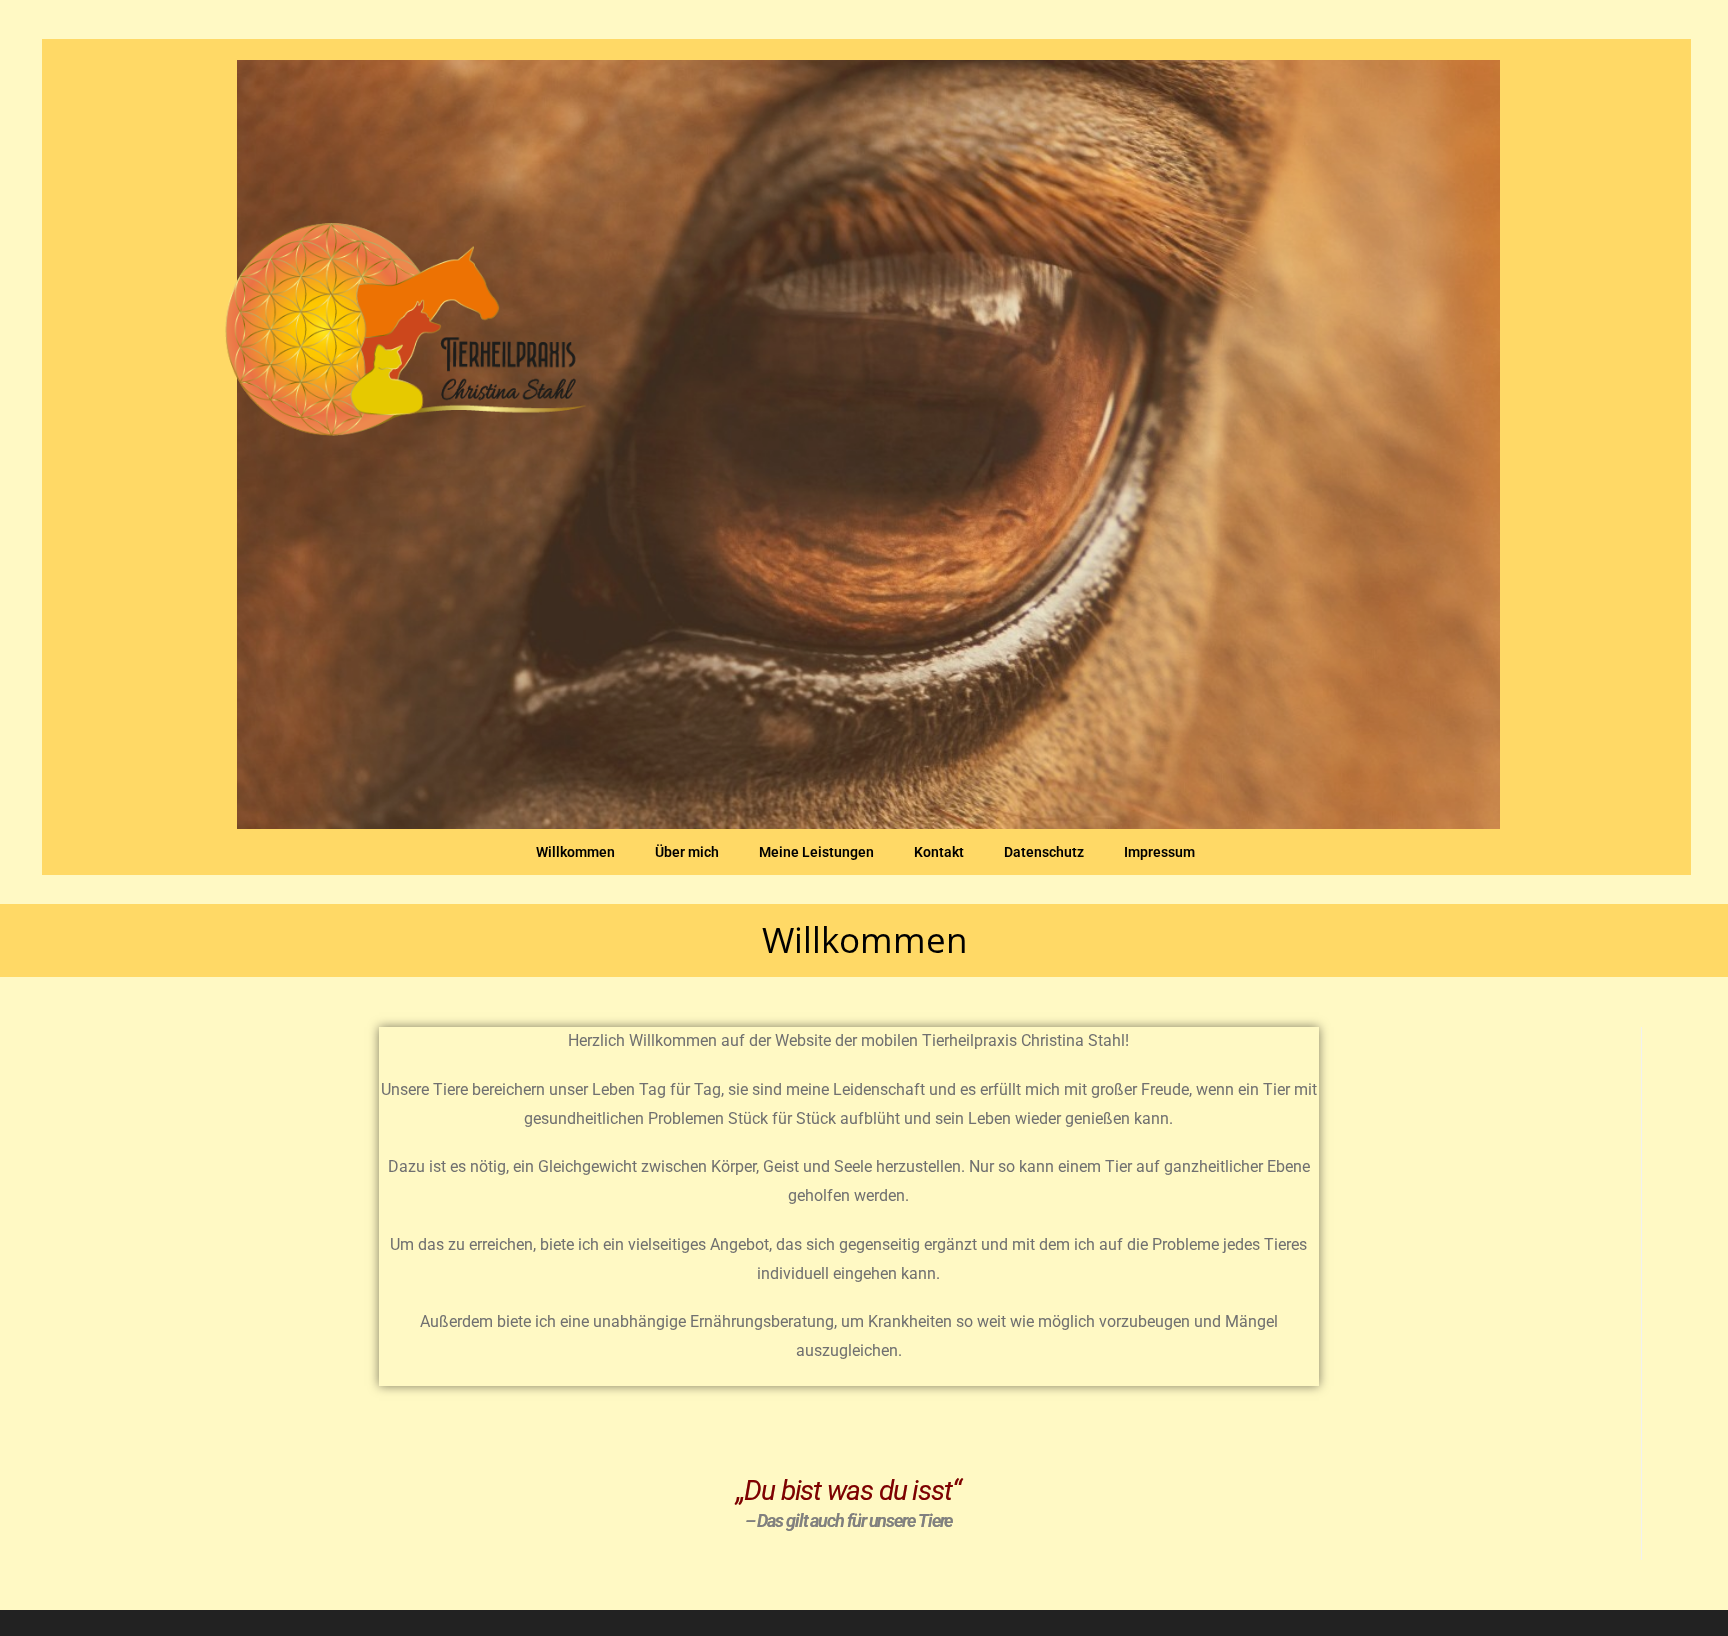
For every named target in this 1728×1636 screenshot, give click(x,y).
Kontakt (939, 852)
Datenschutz (1044, 852)
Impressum (1159, 852)
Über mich (687, 852)
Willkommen (575, 852)
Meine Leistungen (816, 852)
